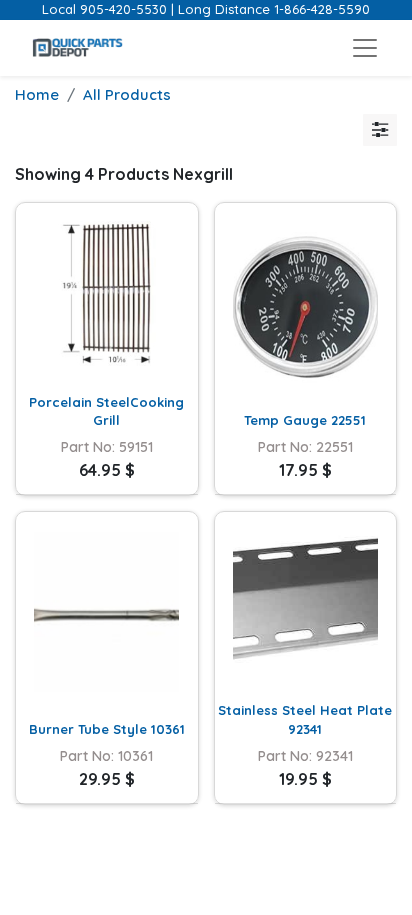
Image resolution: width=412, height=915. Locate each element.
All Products (127, 94)
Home (37, 94)
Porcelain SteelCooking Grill (106, 411)
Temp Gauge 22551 (305, 420)
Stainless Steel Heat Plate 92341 (305, 719)
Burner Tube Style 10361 (107, 729)
